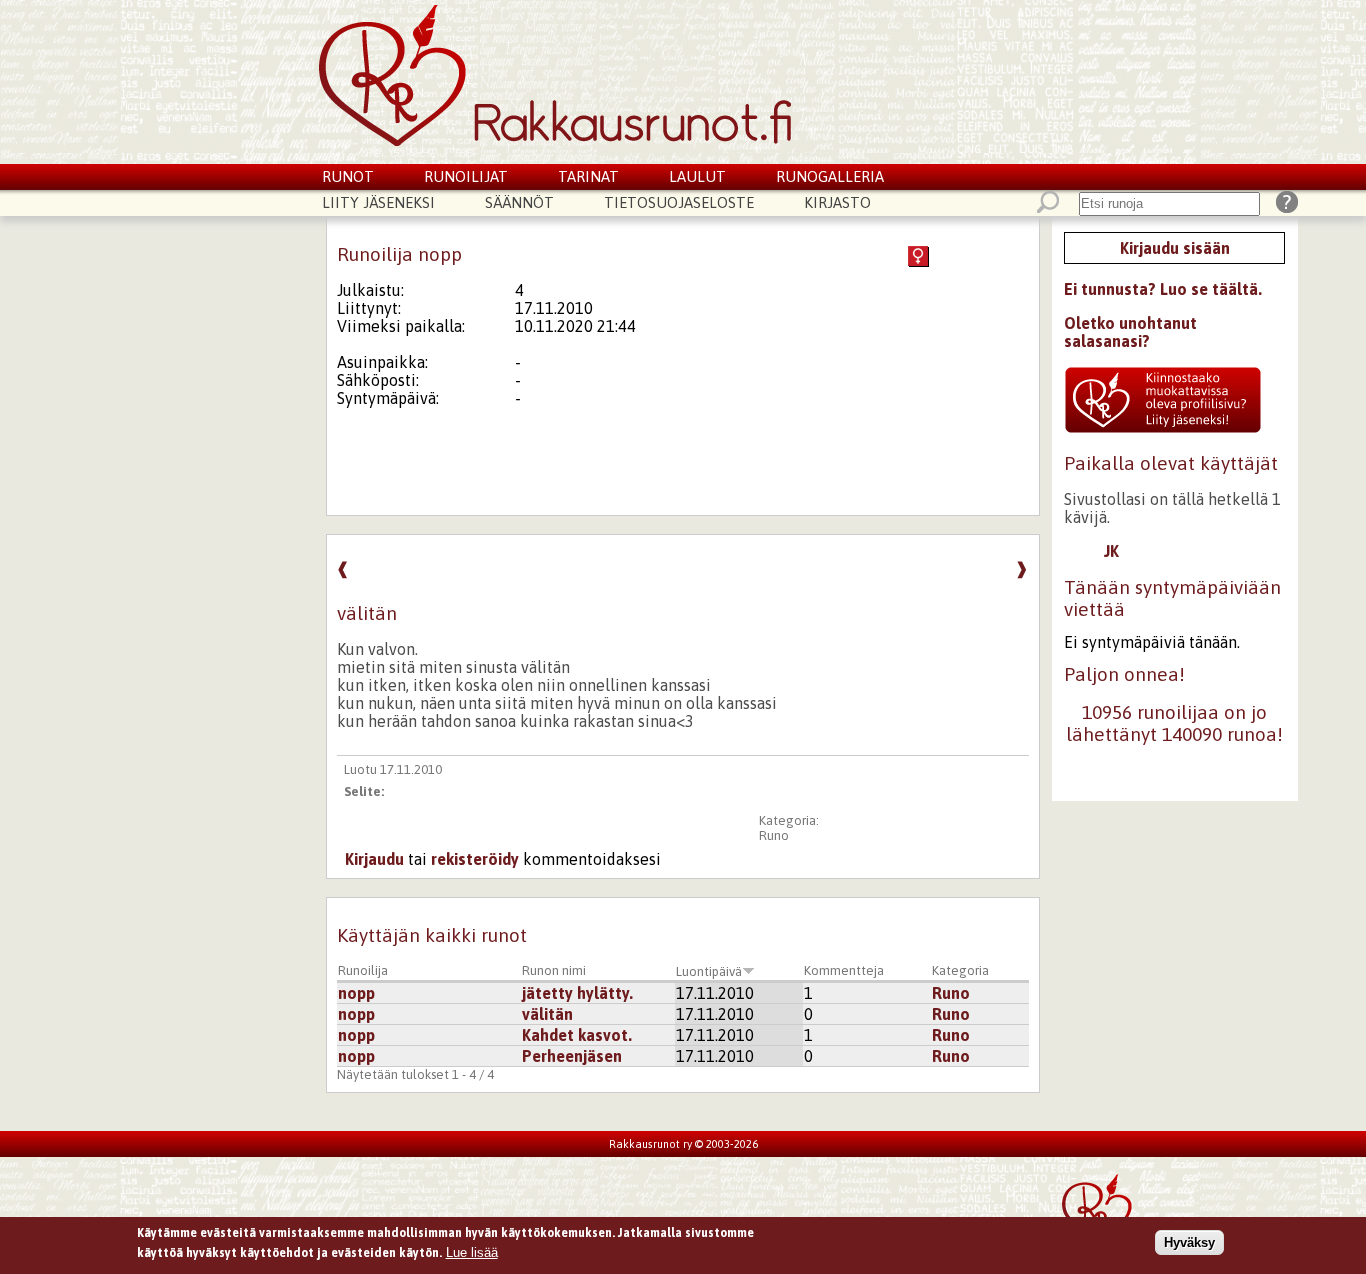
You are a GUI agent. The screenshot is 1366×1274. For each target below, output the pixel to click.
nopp (356, 993)
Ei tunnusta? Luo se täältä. (1163, 289)
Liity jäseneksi (378, 202)
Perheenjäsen (572, 1056)
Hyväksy (1189, 1242)
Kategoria (960, 970)
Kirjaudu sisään (1175, 248)
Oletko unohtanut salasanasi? (1130, 332)
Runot (348, 176)
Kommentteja (844, 970)
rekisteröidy (475, 859)
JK (1111, 551)
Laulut (697, 176)
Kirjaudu (374, 859)
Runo (774, 835)
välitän (547, 1014)
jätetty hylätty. (577, 993)
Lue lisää (472, 1251)
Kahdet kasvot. (577, 1035)
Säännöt (519, 202)
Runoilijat (466, 176)
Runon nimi (554, 970)
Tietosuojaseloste (679, 202)
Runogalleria (830, 176)
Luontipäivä (709, 971)
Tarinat (588, 176)
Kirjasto (837, 202)
